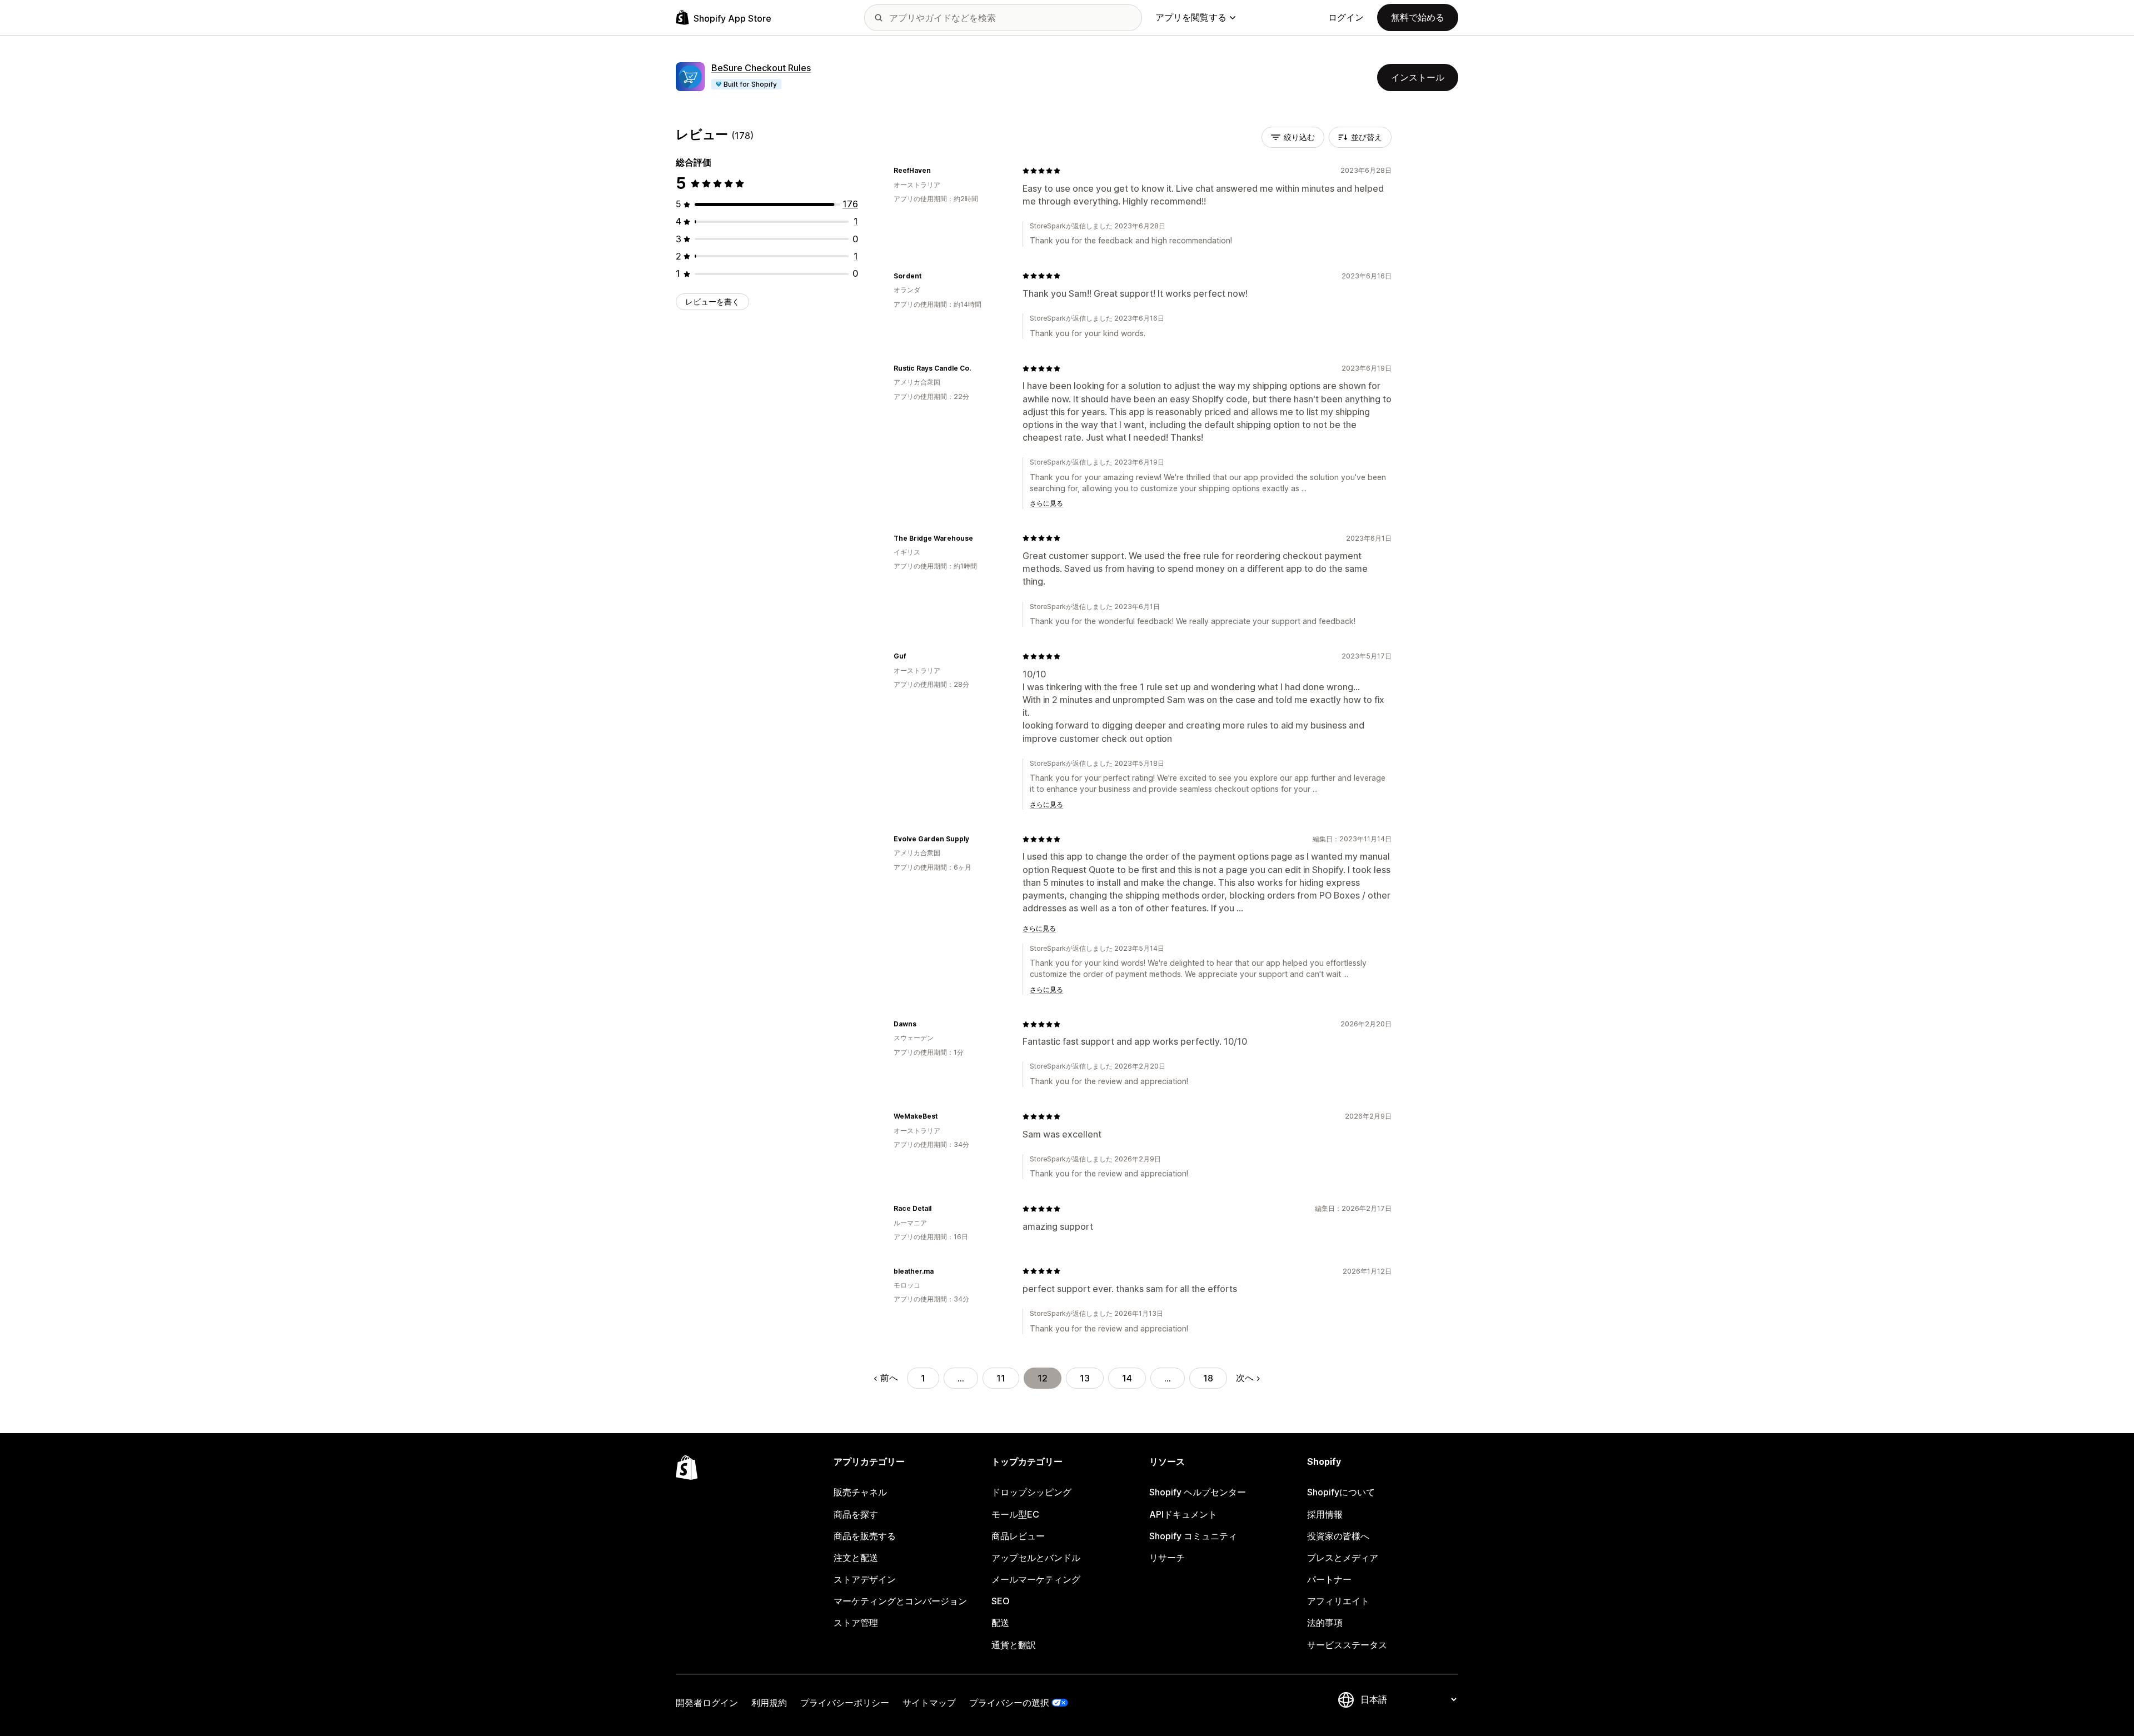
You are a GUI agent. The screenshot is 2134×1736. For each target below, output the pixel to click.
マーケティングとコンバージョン (900, 1601)
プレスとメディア (1343, 1558)
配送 (1000, 1623)
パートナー (1329, 1579)
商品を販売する (865, 1536)
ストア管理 (856, 1623)
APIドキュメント (1183, 1514)
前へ (889, 1378)
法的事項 (1325, 1623)
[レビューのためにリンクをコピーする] (938, 171)
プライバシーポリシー (845, 1703)
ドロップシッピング (1031, 1492)
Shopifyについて (1341, 1492)
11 (1001, 1378)
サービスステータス (1347, 1645)
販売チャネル (860, 1492)
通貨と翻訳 (1014, 1645)
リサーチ (1167, 1558)
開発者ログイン (707, 1703)
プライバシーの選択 (1009, 1703)
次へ (1245, 1378)
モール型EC (1015, 1514)
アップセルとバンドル (1036, 1558)
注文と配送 (856, 1558)
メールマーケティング (1036, 1579)
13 (1085, 1378)
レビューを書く (712, 301)
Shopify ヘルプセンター (1198, 1492)
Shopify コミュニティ (1193, 1536)
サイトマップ (929, 1703)
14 (1127, 1378)
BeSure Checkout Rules (761, 68)
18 (1208, 1378)
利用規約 (769, 1703)
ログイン (1346, 17)
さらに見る (1046, 503)
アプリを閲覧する (1191, 17)
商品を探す (856, 1514)
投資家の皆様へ (1338, 1536)
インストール (1418, 77)
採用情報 (1325, 1514)
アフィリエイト (1338, 1601)
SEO (1001, 1601)
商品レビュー (1018, 1536)
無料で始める (1418, 17)
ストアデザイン (865, 1579)
